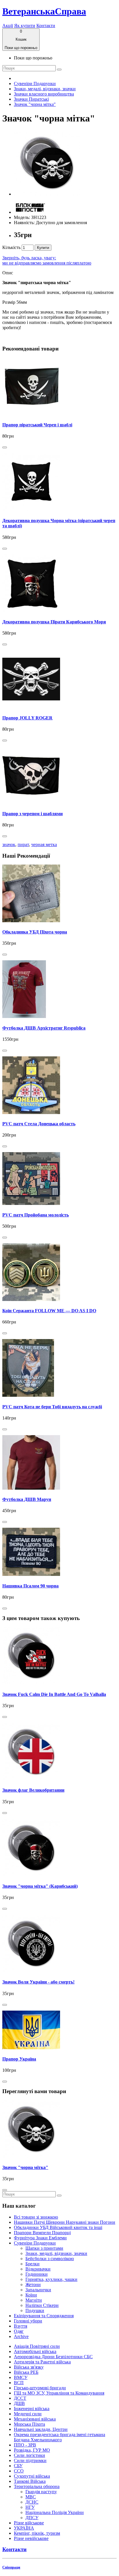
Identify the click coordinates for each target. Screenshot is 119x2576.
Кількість (11, 247)
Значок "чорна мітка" (35, 104)
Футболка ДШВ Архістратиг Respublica (44, 1028)
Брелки (32, 2264)
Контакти (46, 26)
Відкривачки (38, 2269)
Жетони (33, 2285)
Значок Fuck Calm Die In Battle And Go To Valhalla (54, 1694)
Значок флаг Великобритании (33, 1790)
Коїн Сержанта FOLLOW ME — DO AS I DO (49, 1311)
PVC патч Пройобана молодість (36, 1215)
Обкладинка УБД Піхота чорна (35, 932)
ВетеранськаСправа (44, 11)
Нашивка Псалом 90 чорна (30, 1586)
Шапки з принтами (44, 2248)
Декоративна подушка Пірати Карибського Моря (54, 622)
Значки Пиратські (31, 99)
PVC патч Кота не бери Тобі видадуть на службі (52, 1407)
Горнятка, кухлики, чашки (51, 2279)
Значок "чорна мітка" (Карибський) (40, 1886)
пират (23, 844)
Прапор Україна (19, 2059)
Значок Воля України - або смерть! (38, 1982)
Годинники (37, 2274)
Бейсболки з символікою (50, 2259)
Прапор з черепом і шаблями (32, 814)
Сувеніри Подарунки (35, 84)
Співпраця (11, 2567)
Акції (8, 26)
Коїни (31, 2295)
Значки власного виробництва (44, 94)
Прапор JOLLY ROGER (27, 718)
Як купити (25, 26)
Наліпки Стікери (42, 2305)
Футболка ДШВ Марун (27, 1499)
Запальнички (38, 2290)
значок (9, 844)
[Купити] (5, 447)
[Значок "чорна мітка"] (47, 194)
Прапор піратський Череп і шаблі (37, 425)
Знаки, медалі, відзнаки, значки (45, 89)
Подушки (35, 2310)
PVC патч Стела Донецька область (39, 1124)
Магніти (34, 2300)
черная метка (44, 844)
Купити (43, 248)
